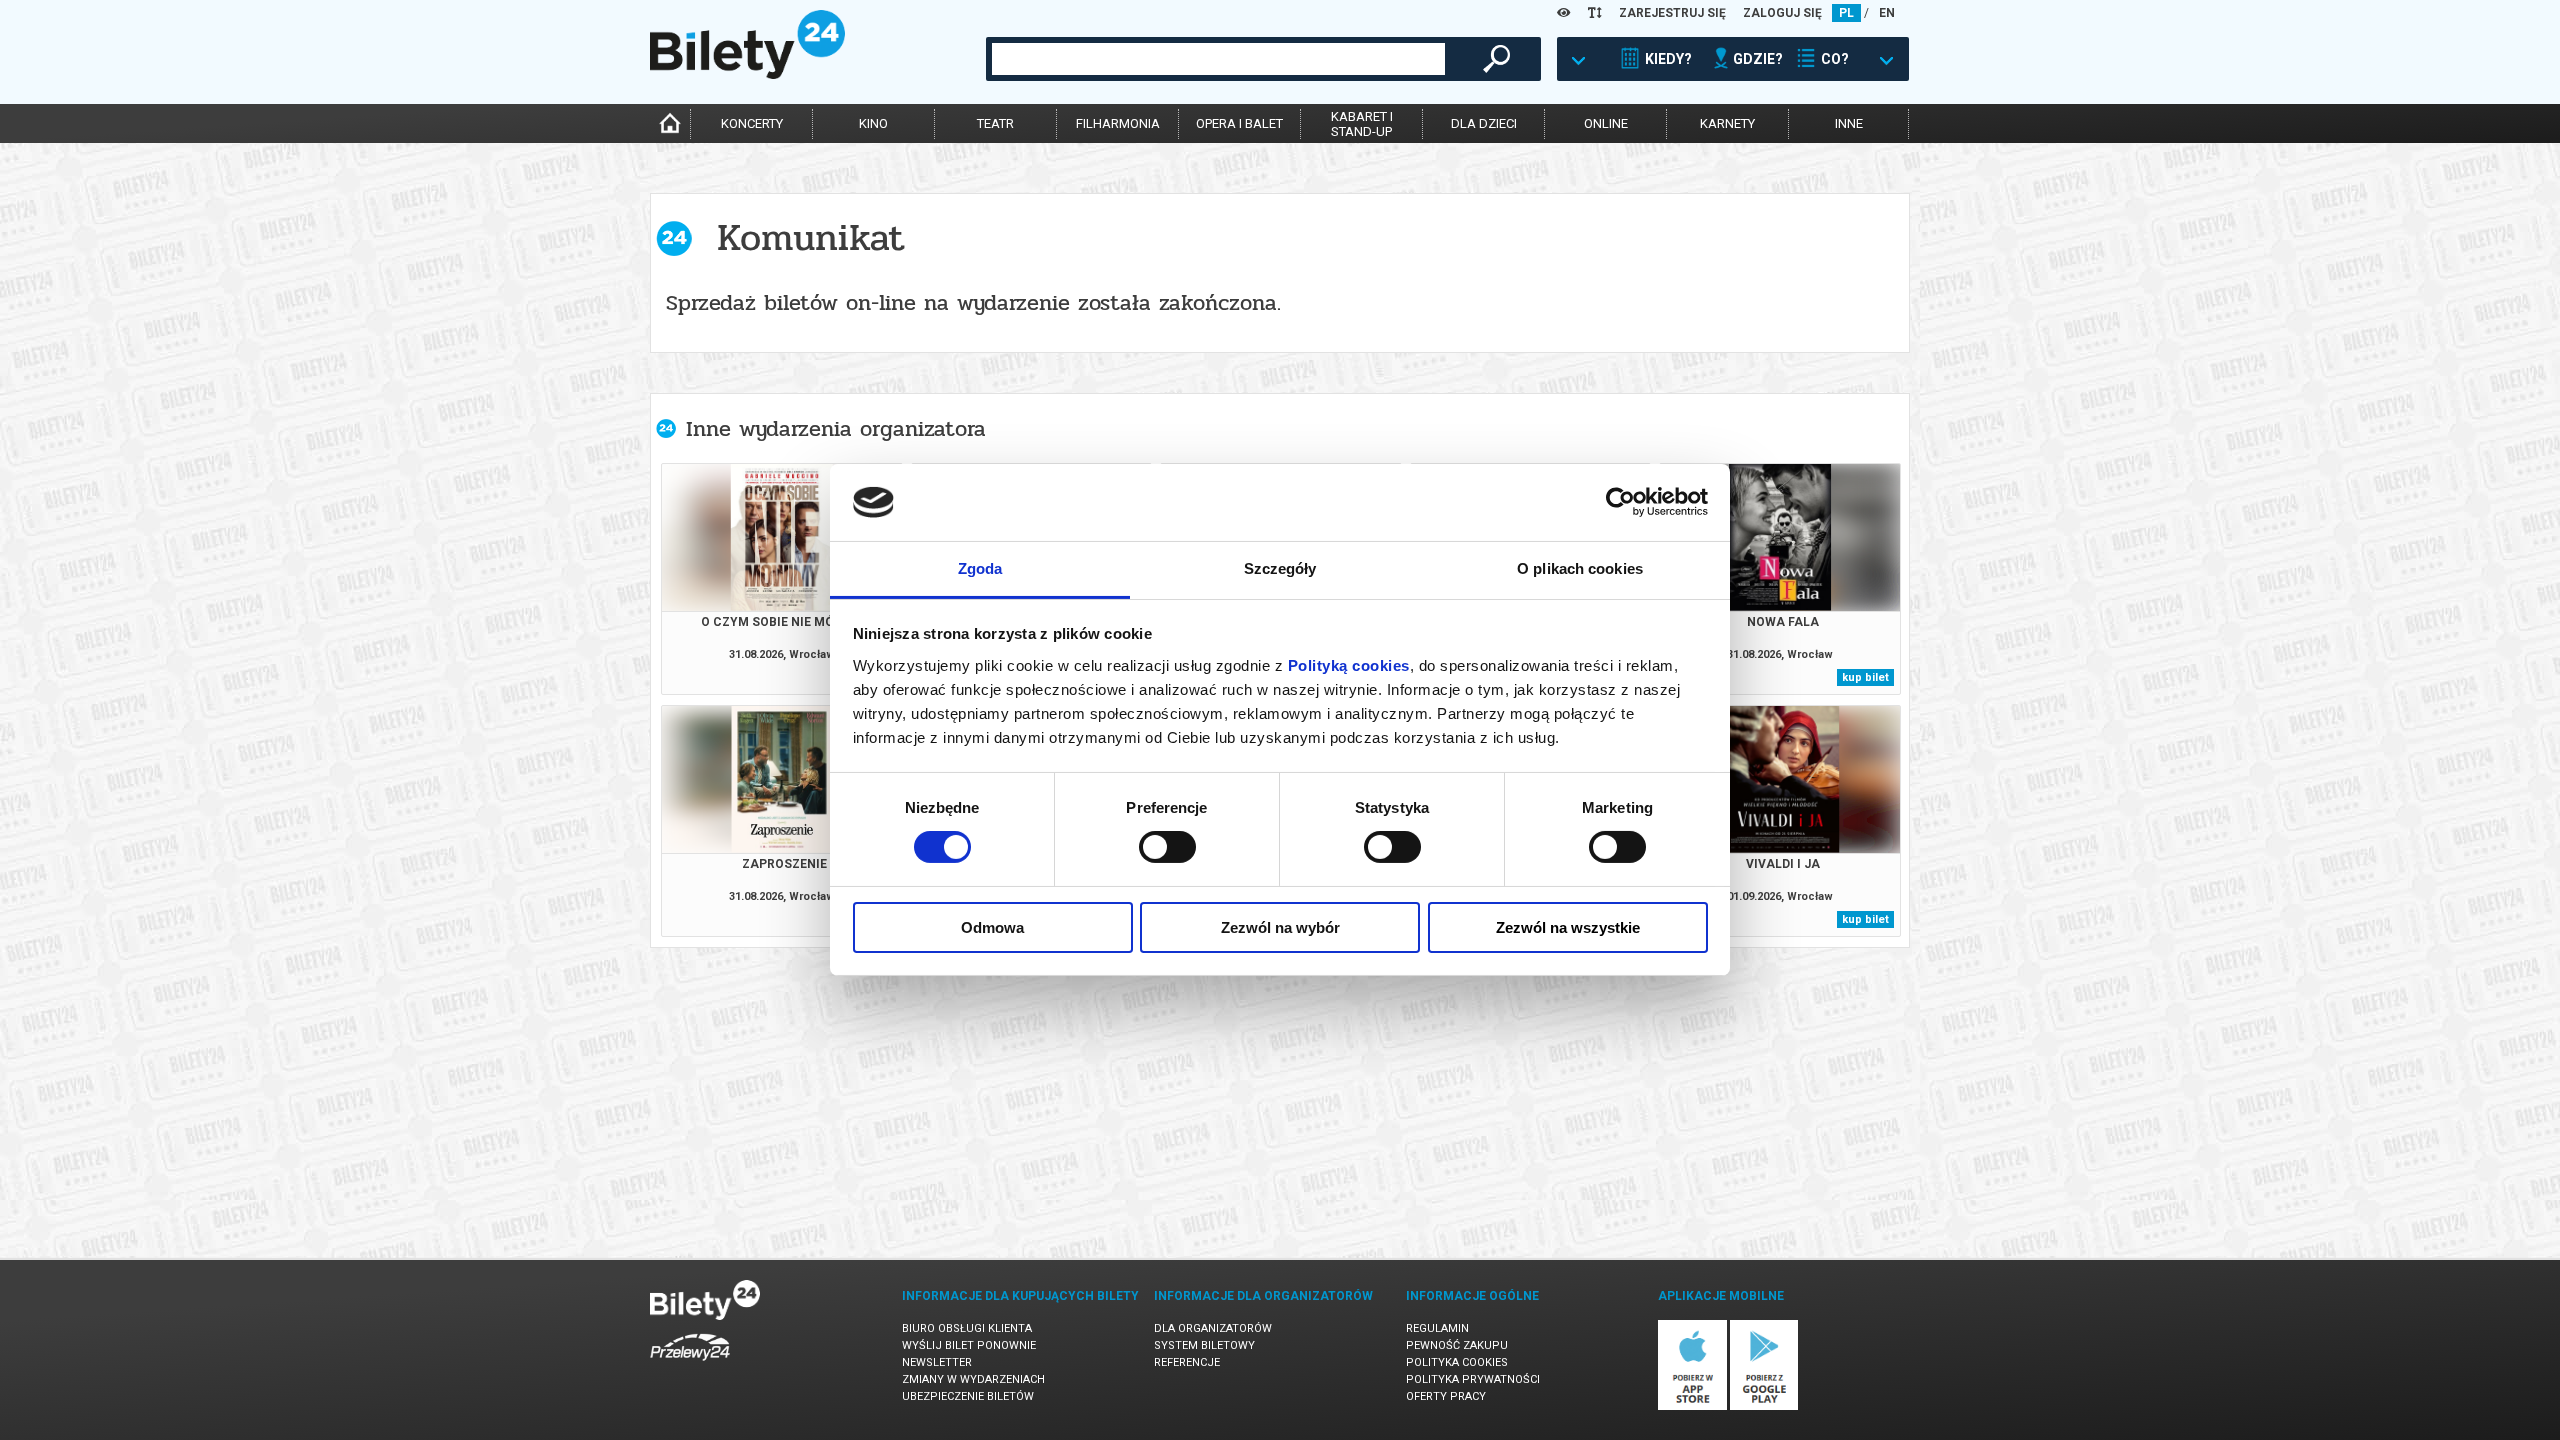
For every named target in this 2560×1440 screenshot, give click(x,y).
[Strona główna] (747, 74)
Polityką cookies (1349, 665)
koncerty (752, 123)
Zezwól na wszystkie (1568, 927)
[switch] (1167, 847)
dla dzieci (1484, 123)
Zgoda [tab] (980, 568)
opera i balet (1239, 123)
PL (1846, 13)
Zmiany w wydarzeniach (973, 1379)
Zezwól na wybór (1280, 927)
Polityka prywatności (1473, 1379)
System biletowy (1204, 1345)
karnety (1727, 123)
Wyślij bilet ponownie (969, 1345)
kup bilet (1865, 677)
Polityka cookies (1457, 1362)
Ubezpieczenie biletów (968, 1396)
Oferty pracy (1446, 1396)
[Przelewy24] (690, 1364)
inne (1849, 123)
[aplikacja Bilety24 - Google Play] (1764, 1406)
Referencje (1187, 1362)
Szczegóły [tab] (1280, 568)
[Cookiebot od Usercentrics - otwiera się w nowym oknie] (1620, 502)
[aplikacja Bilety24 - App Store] (1692, 1406)
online (1606, 123)
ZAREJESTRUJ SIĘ (1672, 13)
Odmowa (992, 927)
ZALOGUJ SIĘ (1782, 13)
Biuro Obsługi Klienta (967, 1328)
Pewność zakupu (1457, 1345)
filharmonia (1118, 123)
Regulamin (1437, 1328)
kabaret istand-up (1362, 124)
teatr (995, 123)
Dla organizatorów (1213, 1328)
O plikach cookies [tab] (1580, 568)
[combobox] (1218, 59)
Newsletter (937, 1362)
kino (873, 123)
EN (1887, 13)
